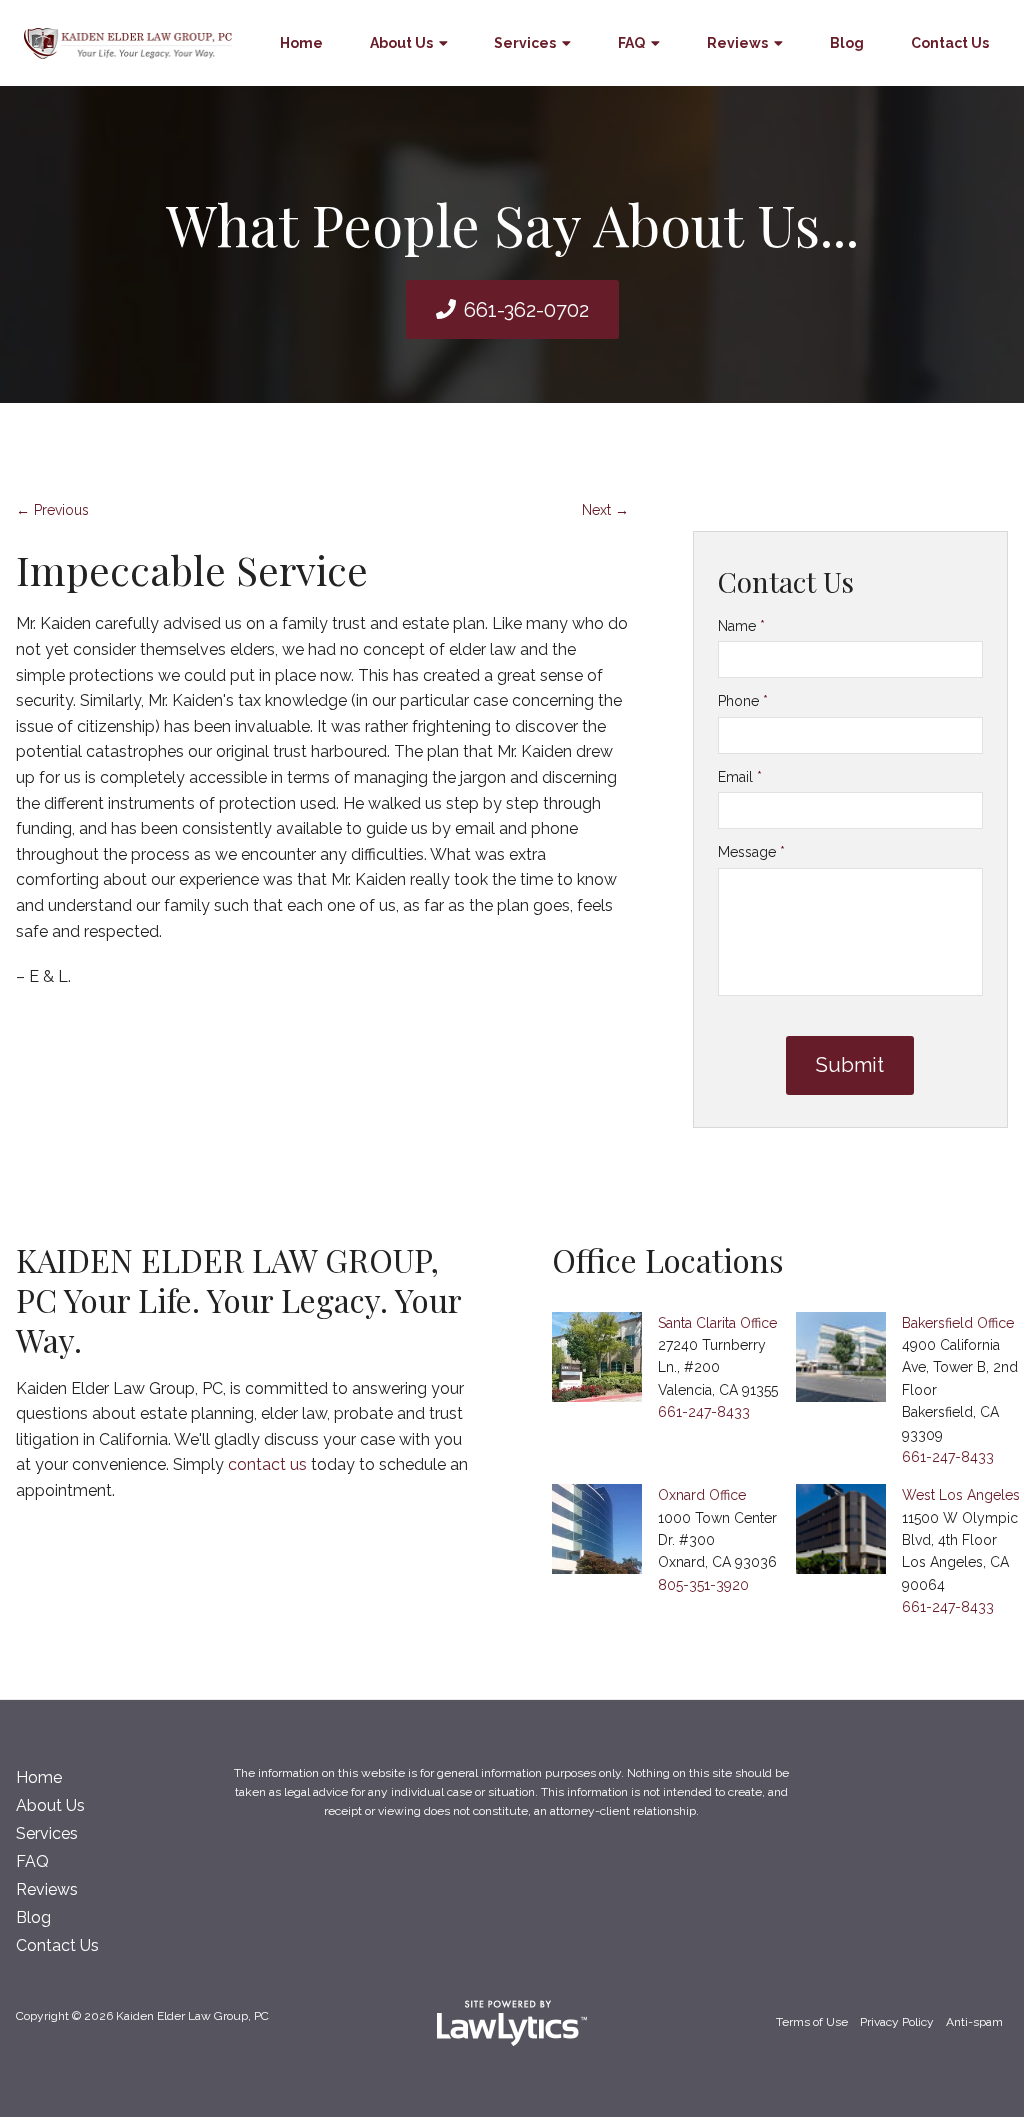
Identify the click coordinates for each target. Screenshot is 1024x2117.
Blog (847, 43)
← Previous (52, 510)
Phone (743, 701)
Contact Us (950, 43)
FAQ (631, 43)
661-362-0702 (526, 310)
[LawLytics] (512, 2023)
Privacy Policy (897, 2022)
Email (740, 777)
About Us (401, 43)
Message (751, 852)
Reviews (737, 43)
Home (301, 43)
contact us (267, 1464)
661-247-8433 (704, 1412)
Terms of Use (812, 2022)
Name (741, 626)
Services (525, 43)
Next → (605, 510)
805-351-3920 (703, 1585)
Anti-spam (974, 2022)
